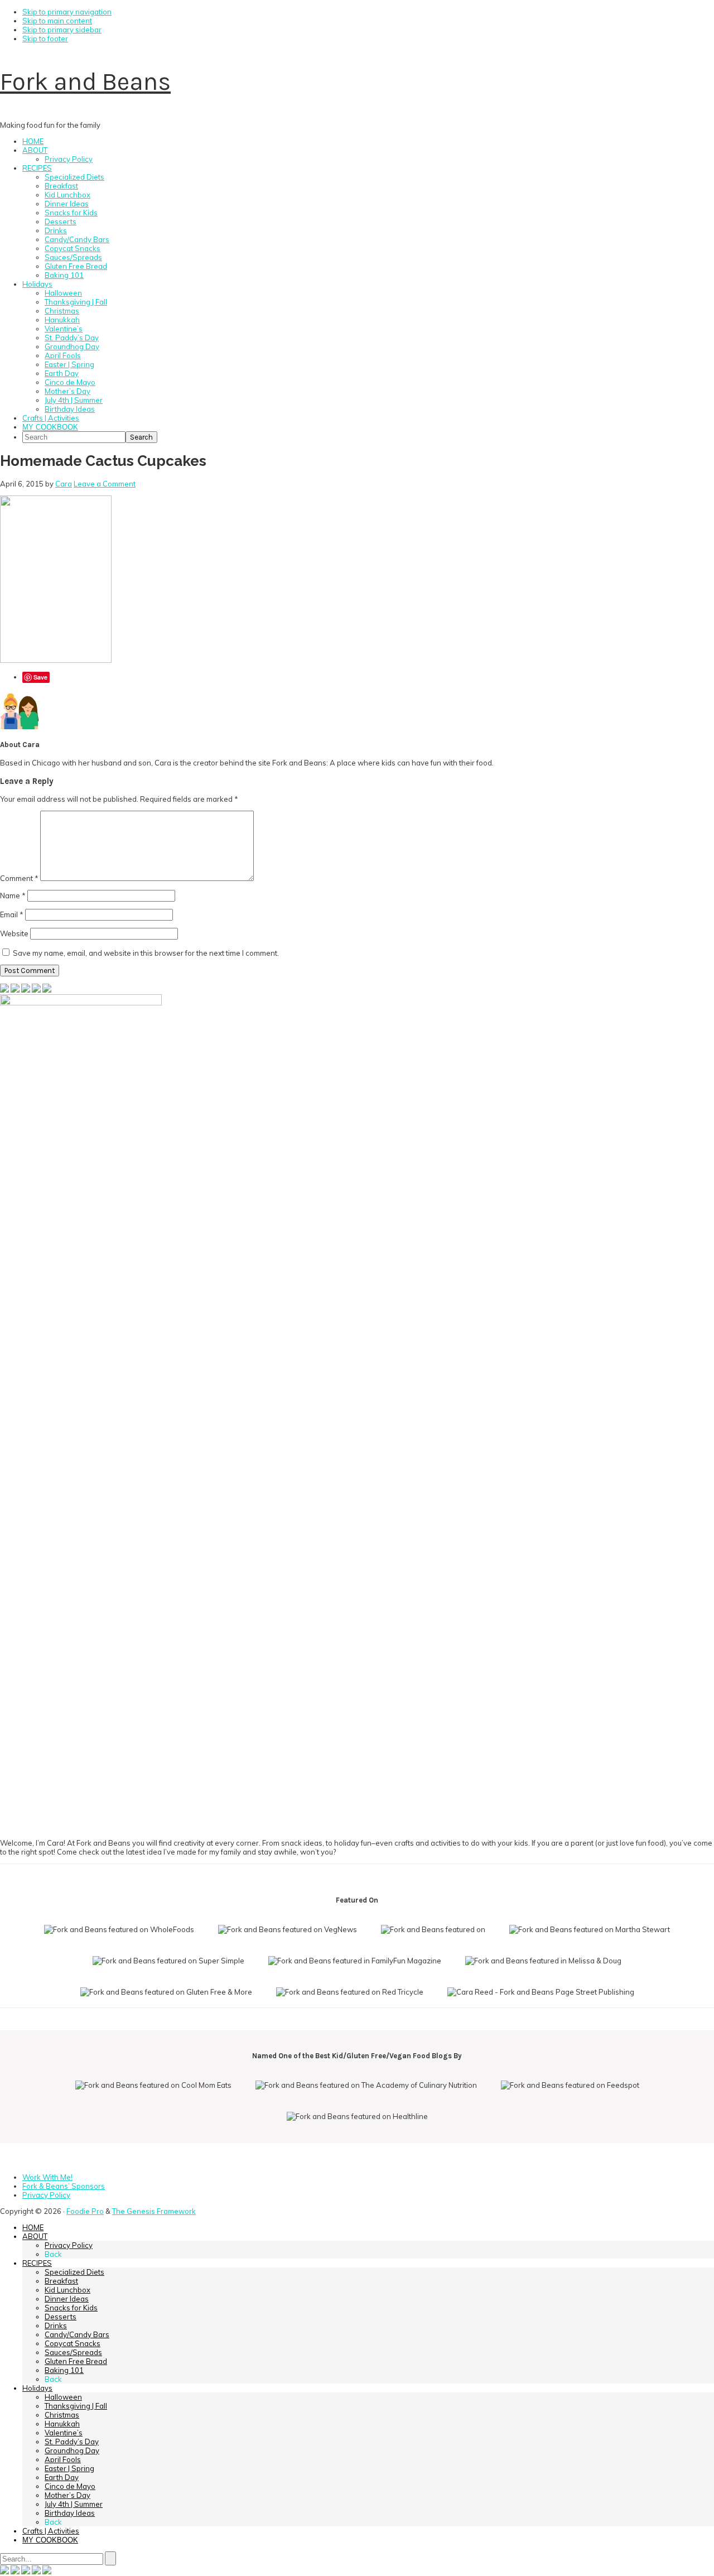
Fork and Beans (85, 82)
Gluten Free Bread (76, 2361)
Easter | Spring (69, 2468)
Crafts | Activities (51, 2531)
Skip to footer (45, 38)
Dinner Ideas (67, 2299)
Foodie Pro (85, 2211)
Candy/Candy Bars (77, 2334)
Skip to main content (57, 21)
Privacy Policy (69, 2245)
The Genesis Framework (154, 2211)
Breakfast (61, 2281)
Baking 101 (64, 2370)
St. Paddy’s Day (72, 2442)
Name (13, 895)
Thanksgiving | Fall (76, 2406)
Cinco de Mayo (70, 2486)
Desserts (61, 2317)
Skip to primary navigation (67, 12)
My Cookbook (50, 2540)
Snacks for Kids (71, 2308)
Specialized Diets (74, 2272)
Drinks (56, 2325)
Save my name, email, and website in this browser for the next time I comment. (146, 953)
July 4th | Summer (74, 2504)
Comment (19, 878)
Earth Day (62, 2477)
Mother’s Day (67, 2495)
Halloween (63, 2397)
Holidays (37, 2388)
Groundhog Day (72, 2450)
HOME (33, 2227)
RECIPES (37, 2263)
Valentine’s (64, 2433)
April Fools (63, 2459)
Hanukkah (62, 2424)
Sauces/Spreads (73, 2352)
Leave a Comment (105, 484)
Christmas (62, 2415)
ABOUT (35, 2236)
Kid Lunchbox (67, 2290)
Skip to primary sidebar (62, 30)
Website (14, 933)
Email (12, 914)
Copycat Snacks (73, 2343)
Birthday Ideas (70, 2513)
